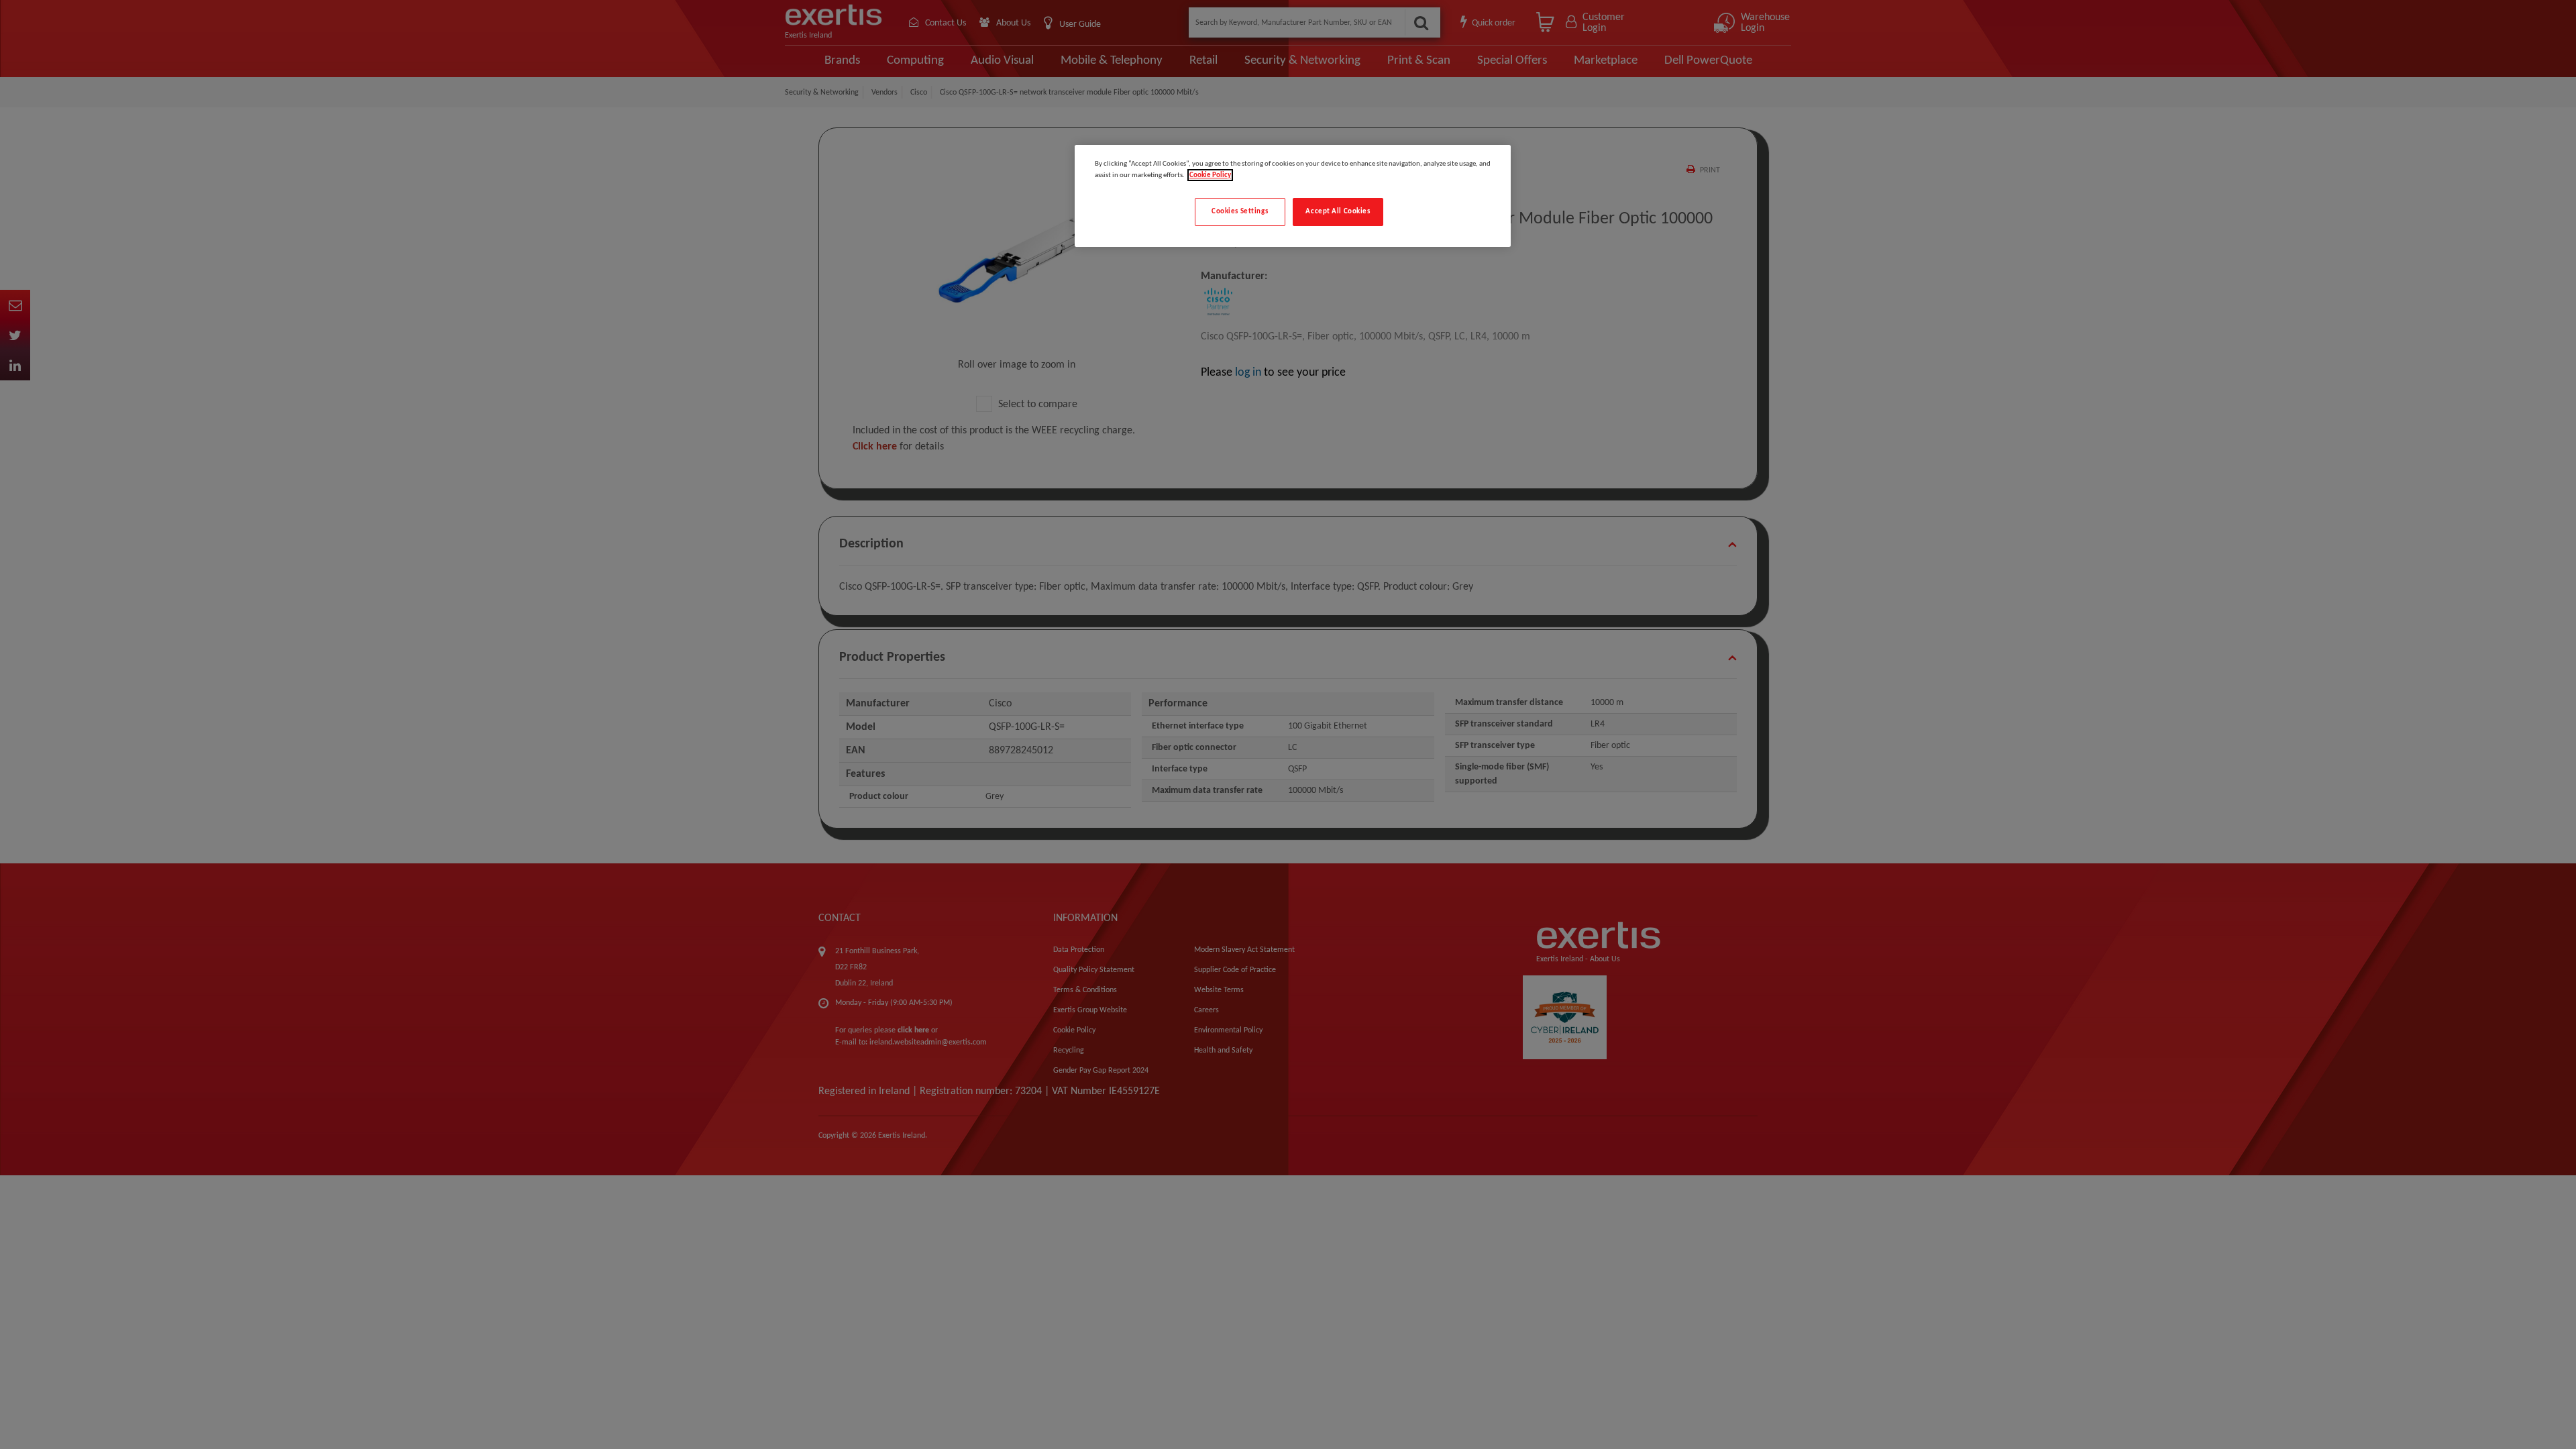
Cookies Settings (1240, 211)
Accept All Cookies (1338, 211)
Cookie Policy (1210, 175)
